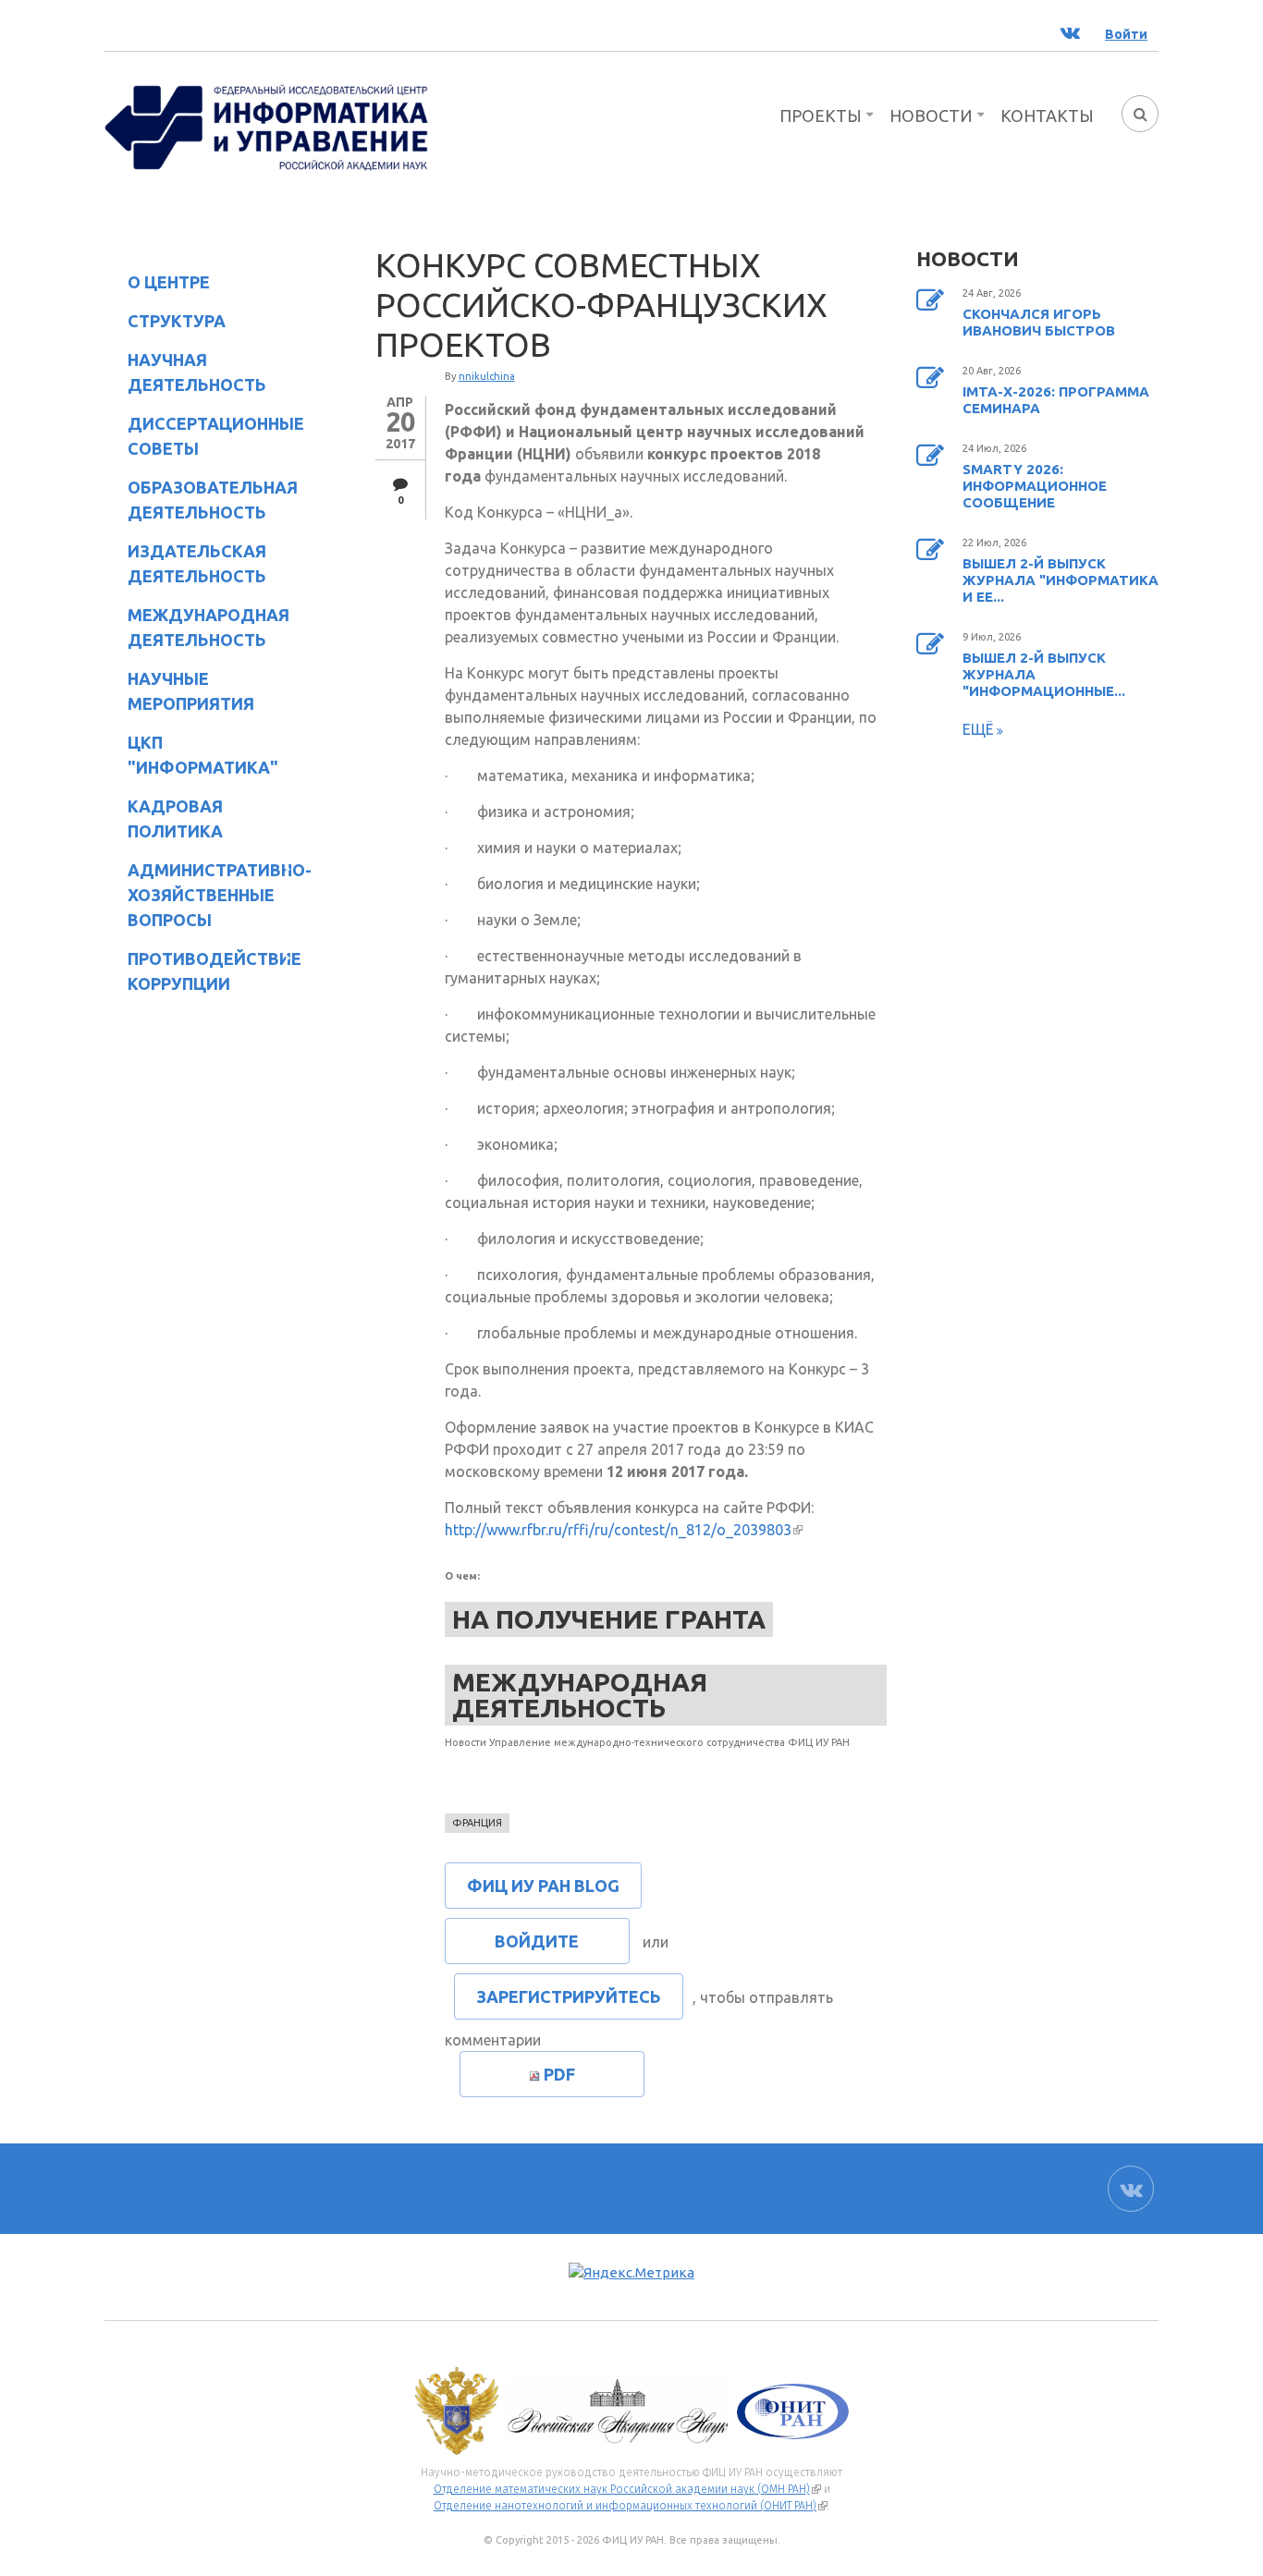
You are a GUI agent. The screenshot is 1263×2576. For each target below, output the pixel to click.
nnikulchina (487, 376)
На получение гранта (609, 1619)
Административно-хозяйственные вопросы (204, 895)
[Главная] (266, 126)
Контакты (1047, 116)
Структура (165, 324)
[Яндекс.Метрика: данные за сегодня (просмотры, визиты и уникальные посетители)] (631, 2273)
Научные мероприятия (179, 691)
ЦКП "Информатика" (191, 755)
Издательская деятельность (185, 563)
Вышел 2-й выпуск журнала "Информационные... (1044, 674)
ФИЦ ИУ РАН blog (543, 1886)
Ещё (980, 729)
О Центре (157, 285)
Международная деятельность (208, 627)
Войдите (537, 1941)
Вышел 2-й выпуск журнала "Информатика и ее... (1061, 580)
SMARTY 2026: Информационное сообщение (1035, 486)
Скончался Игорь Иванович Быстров (1039, 322)
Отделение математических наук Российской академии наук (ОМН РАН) (627, 2489)
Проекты (821, 116)
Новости (931, 116)
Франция (477, 1823)
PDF (559, 2074)
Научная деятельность (185, 372)
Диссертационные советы (216, 436)
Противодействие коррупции (203, 971)
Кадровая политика (164, 818)
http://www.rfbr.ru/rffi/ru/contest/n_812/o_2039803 (624, 1530)
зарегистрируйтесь (569, 1996)
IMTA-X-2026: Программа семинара (1056, 400)
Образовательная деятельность (201, 500)
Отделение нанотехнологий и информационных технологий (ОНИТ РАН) (631, 2506)
